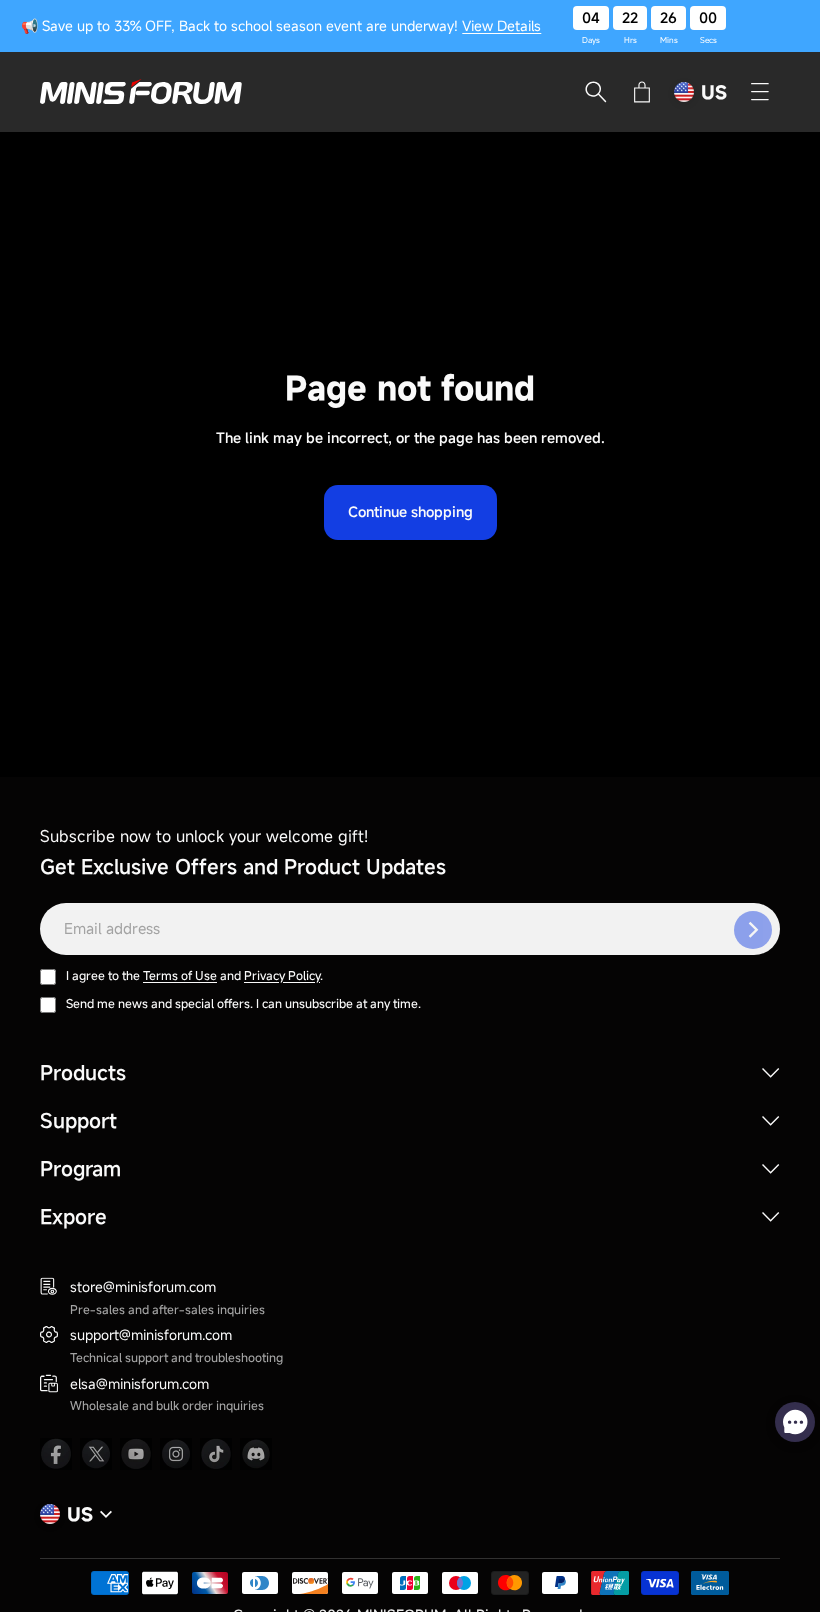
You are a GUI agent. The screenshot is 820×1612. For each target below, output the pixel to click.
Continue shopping (410, 511)
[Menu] (760, 92)
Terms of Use (180, 975)
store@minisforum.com (143, 1286)
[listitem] (56, 1454)
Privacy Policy (282, 975)
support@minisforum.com (151, 1334)
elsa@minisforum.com (139, 1383)
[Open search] (596, 92)
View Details (501, 25)
